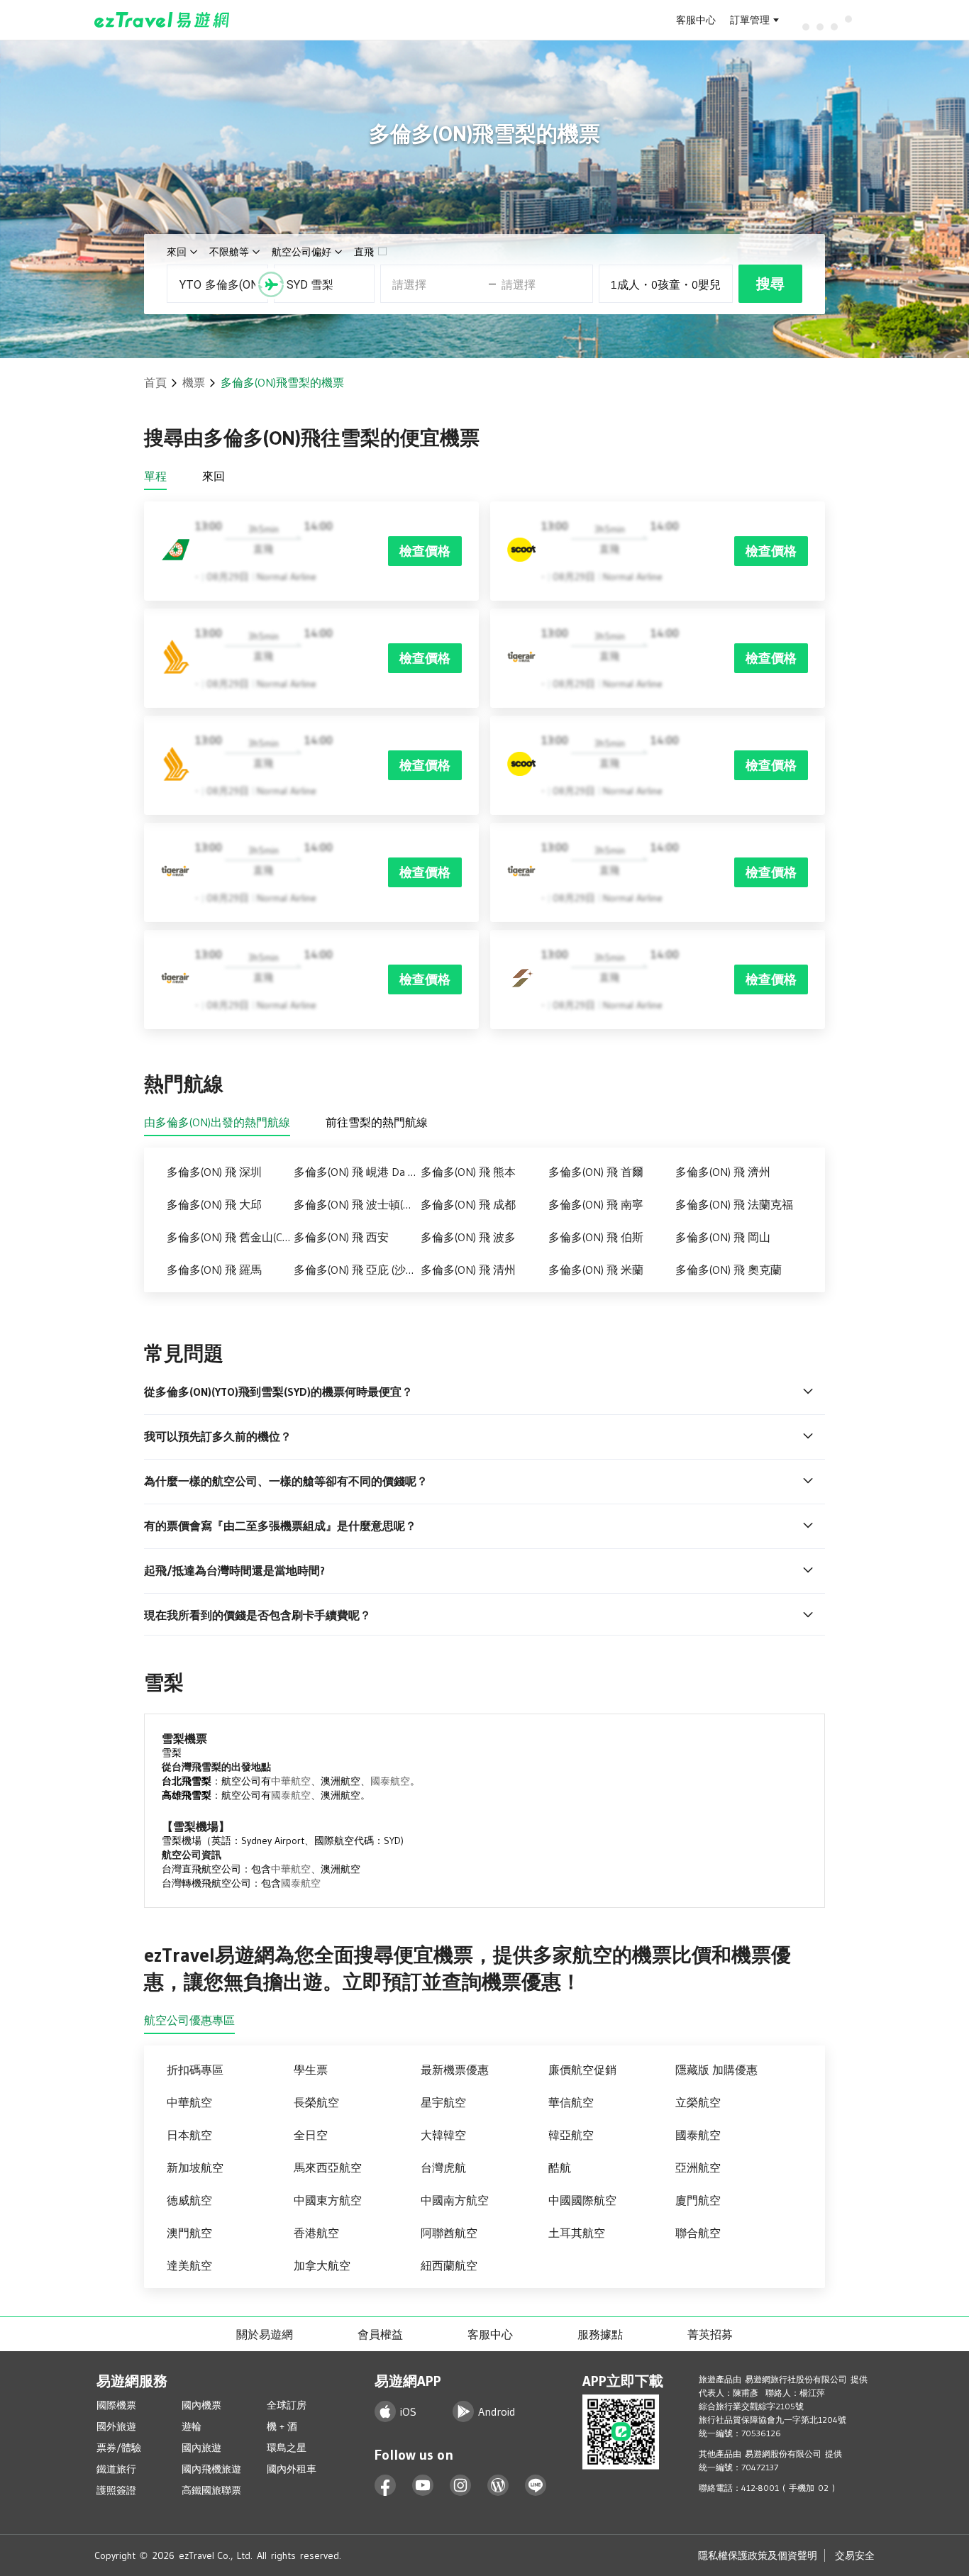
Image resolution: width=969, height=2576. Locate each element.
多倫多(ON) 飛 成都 (468, 1204)
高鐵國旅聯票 (211, 2490)
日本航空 (189, 2135)
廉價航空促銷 (582, 2070)
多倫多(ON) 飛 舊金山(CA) (229, 1237)
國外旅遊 (116, 2426)
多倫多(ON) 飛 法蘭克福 (734, 1204)
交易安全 (855, 2555)
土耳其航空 (577, 2233)
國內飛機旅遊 (211, 2469)
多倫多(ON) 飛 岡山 (723, 1237)
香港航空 (316, 2233)
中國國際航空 (582, 2200)
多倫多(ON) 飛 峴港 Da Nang (357, 1172)
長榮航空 (316, 2102)
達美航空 (189, 2265)
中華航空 (291, 1781)
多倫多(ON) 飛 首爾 (596, 1172)
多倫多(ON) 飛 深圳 (214, 1172)
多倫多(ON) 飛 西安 (341, 1237)
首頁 (155, 382)
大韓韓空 (443, 2135)
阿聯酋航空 (449, 2233)
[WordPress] (498, 2486)
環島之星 (287, 2448)
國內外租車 (292, 2469)
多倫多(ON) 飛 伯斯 (596, 1237)
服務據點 (600, 2334)
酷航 (560, 2167)
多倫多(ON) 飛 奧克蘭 (729, 1270)
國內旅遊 (201, 2448)
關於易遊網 (265, 2334)
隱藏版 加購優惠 (716, 2070)
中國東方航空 (328, 2200)
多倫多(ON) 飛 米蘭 (596, 1270)
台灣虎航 (443, 2167)
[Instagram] (461, 2486)
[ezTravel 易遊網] (162, 20)
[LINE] (536, 2486)
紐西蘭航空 (449, 2265)
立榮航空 (698, 2102)
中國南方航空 (455, 2200)
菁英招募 (710, 2334)
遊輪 (192, 2426)
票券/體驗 (119, 2448)
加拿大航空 (322, 2265)
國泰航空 (390, 1781)
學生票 (311, 2070)
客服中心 (696, 20)
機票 (194, 382)
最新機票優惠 (455, 2070)
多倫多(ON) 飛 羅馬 (214, 1270)
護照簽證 (116, 2490)
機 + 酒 (282, 2426)
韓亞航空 (571, 2135)
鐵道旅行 (116, 2469)
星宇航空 (443, 2102)
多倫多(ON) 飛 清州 (468, 1270)
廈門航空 (698, 2200)
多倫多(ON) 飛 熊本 (468, 1172)
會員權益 (380, 2334)
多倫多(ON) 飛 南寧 (596, 1204)
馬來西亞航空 (328, 2167)
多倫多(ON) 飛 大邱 (214, 1204)
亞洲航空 (698, 2167)
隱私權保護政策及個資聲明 (758, 2555)
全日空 (311, 2135)
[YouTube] (423, 2486)
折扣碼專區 (195, 2070)
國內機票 (201, 2405)
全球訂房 (287, 2405)
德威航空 (189, 2200)
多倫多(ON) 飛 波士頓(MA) (357, 1204)
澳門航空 (189, 2233)
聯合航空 (698, 2233)
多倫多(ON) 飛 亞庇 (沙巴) (357, 1270)
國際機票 (116, 2405)
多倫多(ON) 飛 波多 (468, 1237)
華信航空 (571, 2102)
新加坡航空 (195, 2167)
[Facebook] (386, 2486)
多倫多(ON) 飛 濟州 (723, 1172)
